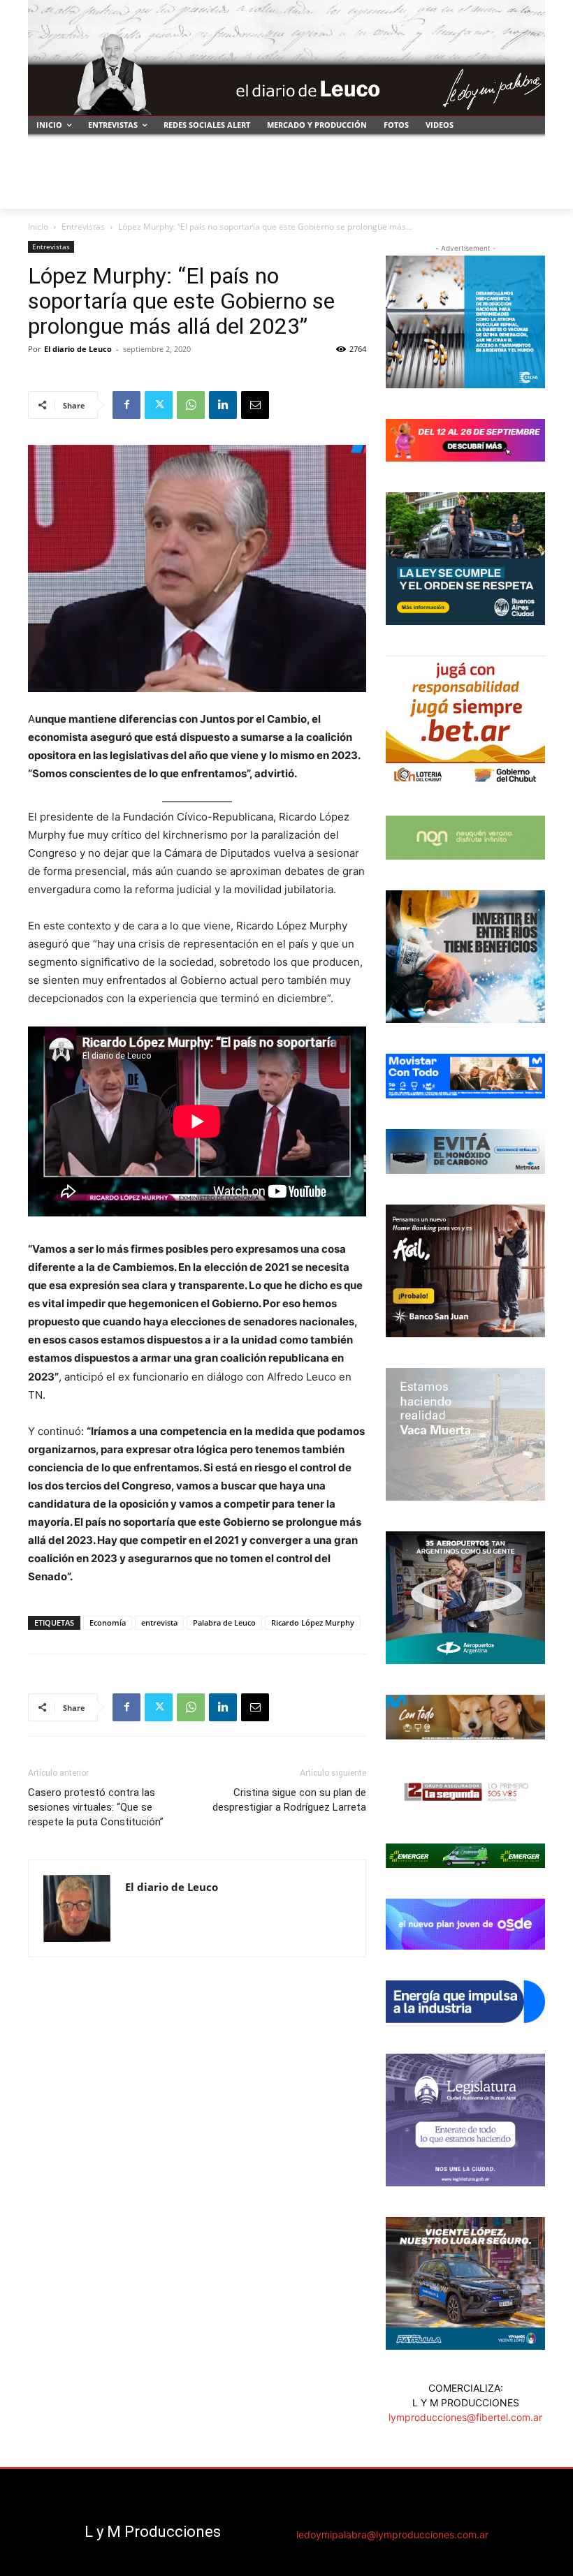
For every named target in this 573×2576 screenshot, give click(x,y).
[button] (529, 192)
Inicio (38, 227)
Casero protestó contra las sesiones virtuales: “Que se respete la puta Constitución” (96, 1807)
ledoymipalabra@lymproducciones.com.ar (392, 2534)
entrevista (159, 1622)
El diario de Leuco (78, 349)
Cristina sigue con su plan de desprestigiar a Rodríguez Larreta (289, 1800)
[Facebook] (126, 405)
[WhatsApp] (191, 405)
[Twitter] (159, 405)
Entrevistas (83, 227)
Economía (108, 1622)
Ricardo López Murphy (313, 1622)
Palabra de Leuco (224, 1622)
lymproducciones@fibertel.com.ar (465, 2417)
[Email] (255, 405)
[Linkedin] (223, 405)
